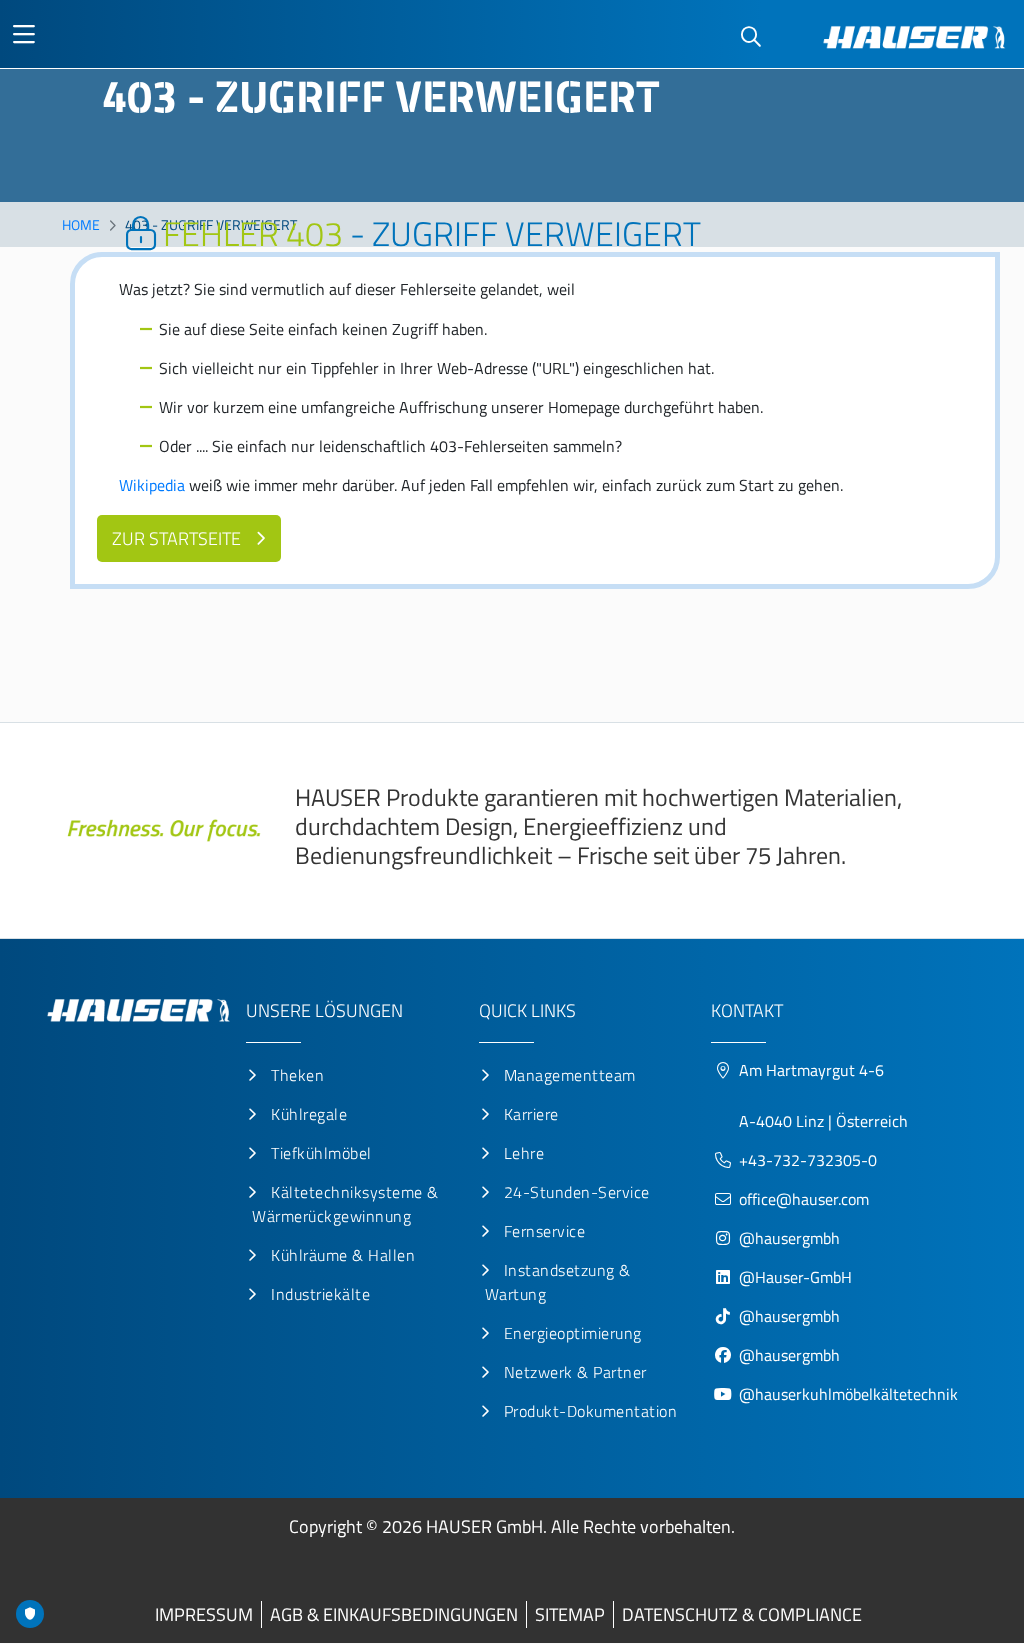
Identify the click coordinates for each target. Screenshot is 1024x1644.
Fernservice (545, 1231)
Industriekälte (320, 1294)
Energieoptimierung (573, 1333)
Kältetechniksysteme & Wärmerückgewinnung (345, 1204)
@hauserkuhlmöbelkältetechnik (850, 1394)
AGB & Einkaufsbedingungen (394, 1614)
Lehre (524, 1153)
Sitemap (570, 1614)
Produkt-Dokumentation (591, 1411)
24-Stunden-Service (577, 1192)
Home (81, 224)
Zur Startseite (176, 538)
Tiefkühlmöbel (321, 1153)
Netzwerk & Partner (575, 1372)
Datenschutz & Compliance (742, 1614)
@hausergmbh (789, 1238)
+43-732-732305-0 (808, 1160)
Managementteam (570, 1075)
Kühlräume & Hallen (343, 1255)
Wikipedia (152, 485)
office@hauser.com (804, 1199)
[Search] (751, 37)
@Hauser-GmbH (795, 1277)
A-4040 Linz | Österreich (823, 1121)
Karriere (531, 1114)
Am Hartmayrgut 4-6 (811, 1070)
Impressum (204, 1614)
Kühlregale (309, 1114)
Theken (297, 1075)
